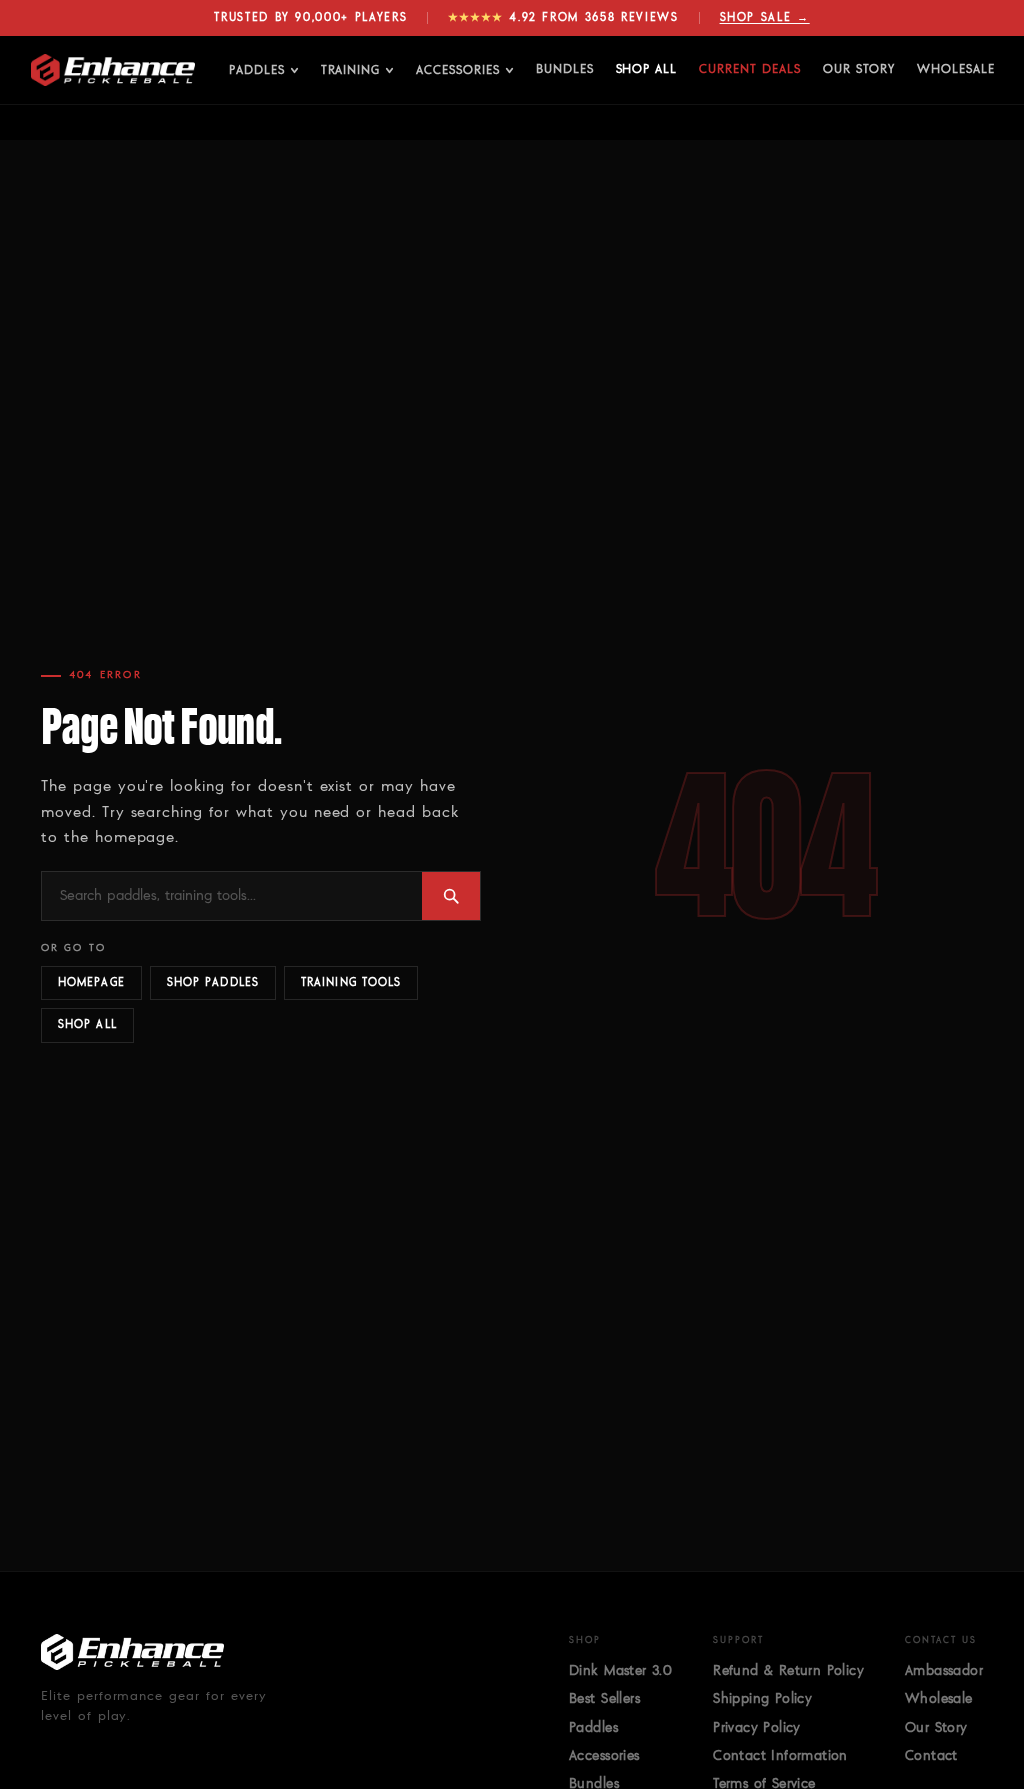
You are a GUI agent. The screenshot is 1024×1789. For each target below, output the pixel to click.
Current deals (749, 69)
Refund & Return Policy (788, 1671)
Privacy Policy (757, 1728)
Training (351, 70)
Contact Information (780, 1756)
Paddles (257, 70)
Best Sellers (604, 1699)
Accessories (458, 70)
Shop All (647, 69)
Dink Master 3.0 (620, 1671)
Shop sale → (765, 17)
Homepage (91, 982)
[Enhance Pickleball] (113, 70)
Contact (931, 1756)
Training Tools (351, 982)
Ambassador (944, 1671)
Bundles (565, 69)
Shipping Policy (762, 1699)
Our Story (859, 69)
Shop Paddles (213, 982)
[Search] (451, 896)
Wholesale (956, 69)
